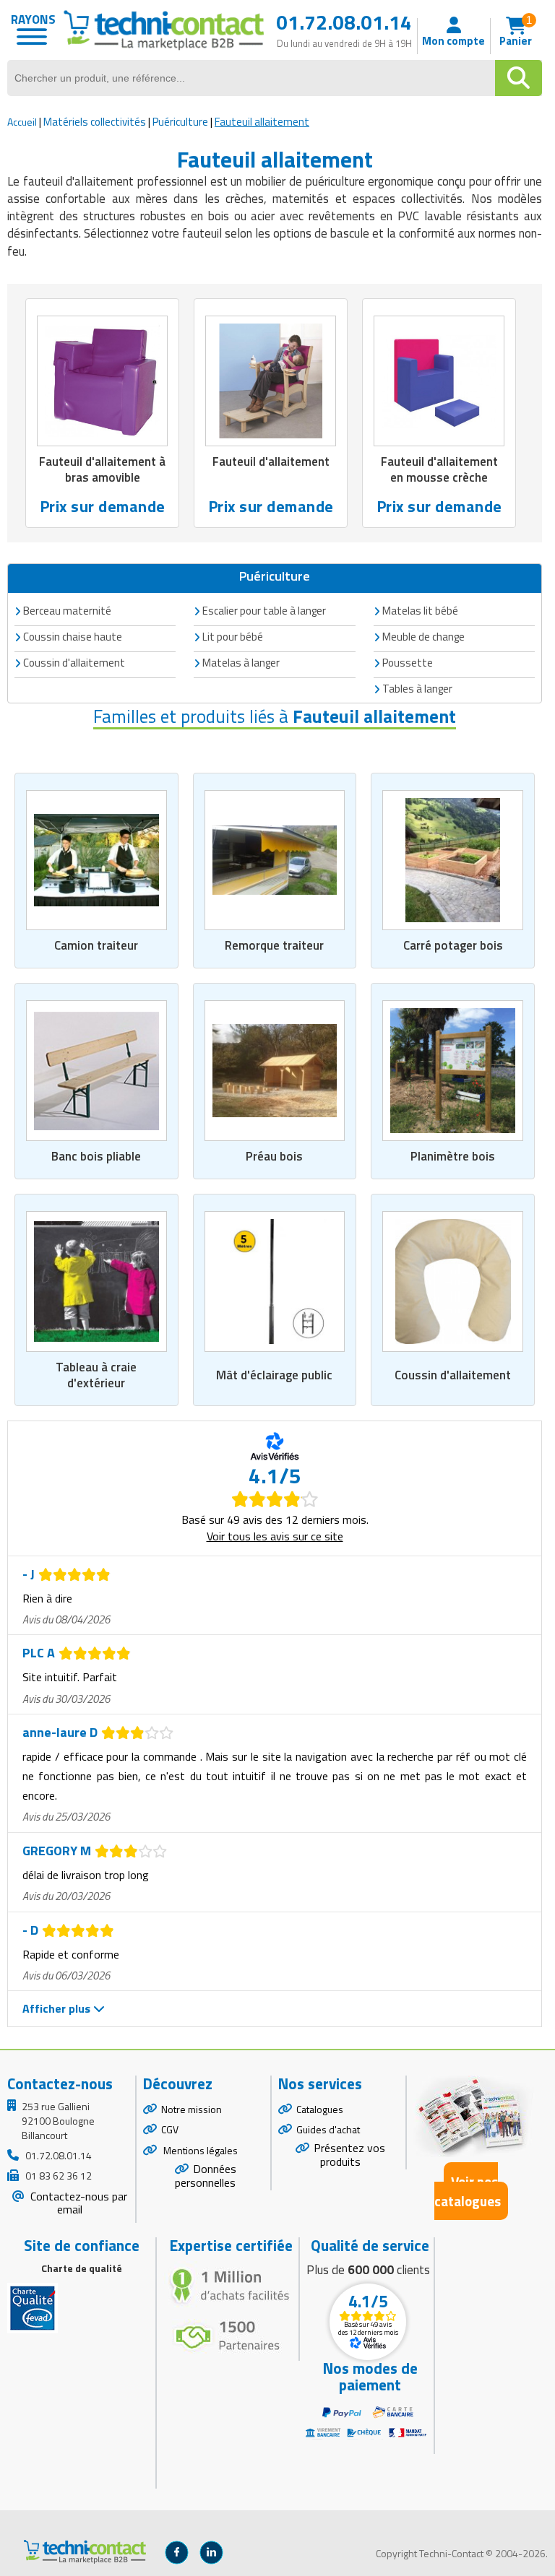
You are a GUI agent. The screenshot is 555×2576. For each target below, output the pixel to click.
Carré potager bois (453, 945)
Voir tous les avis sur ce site (275, 1536)
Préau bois (274, 1156)
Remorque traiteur (274, 945)
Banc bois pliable (96, 1156)
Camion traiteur (96, 945)
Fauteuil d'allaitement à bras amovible (102, 469)
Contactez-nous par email (77, 2203)
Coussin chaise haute (73, 637)
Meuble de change (423, 637)
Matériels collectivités (95, 122)
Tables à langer (417, 689)
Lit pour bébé (233, 637)
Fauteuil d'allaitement (271, 461)
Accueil (22, 122)
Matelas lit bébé (420, 611)
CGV (170, 2129)
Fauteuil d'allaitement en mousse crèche (439, 469)
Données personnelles (206, 2176)
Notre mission (192, 2109)
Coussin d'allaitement (453, 1375)
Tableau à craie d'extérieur (96, 1375)
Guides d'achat (328, 2129)
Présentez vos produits (349, 2155)
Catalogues (320, 2109)
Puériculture (180, 122)
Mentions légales (199, 2150)
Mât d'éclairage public (274, 1375)
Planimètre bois (453, 1156)
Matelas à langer (241, 663)
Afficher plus (58, 2008)
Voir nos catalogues (468, 2191)
